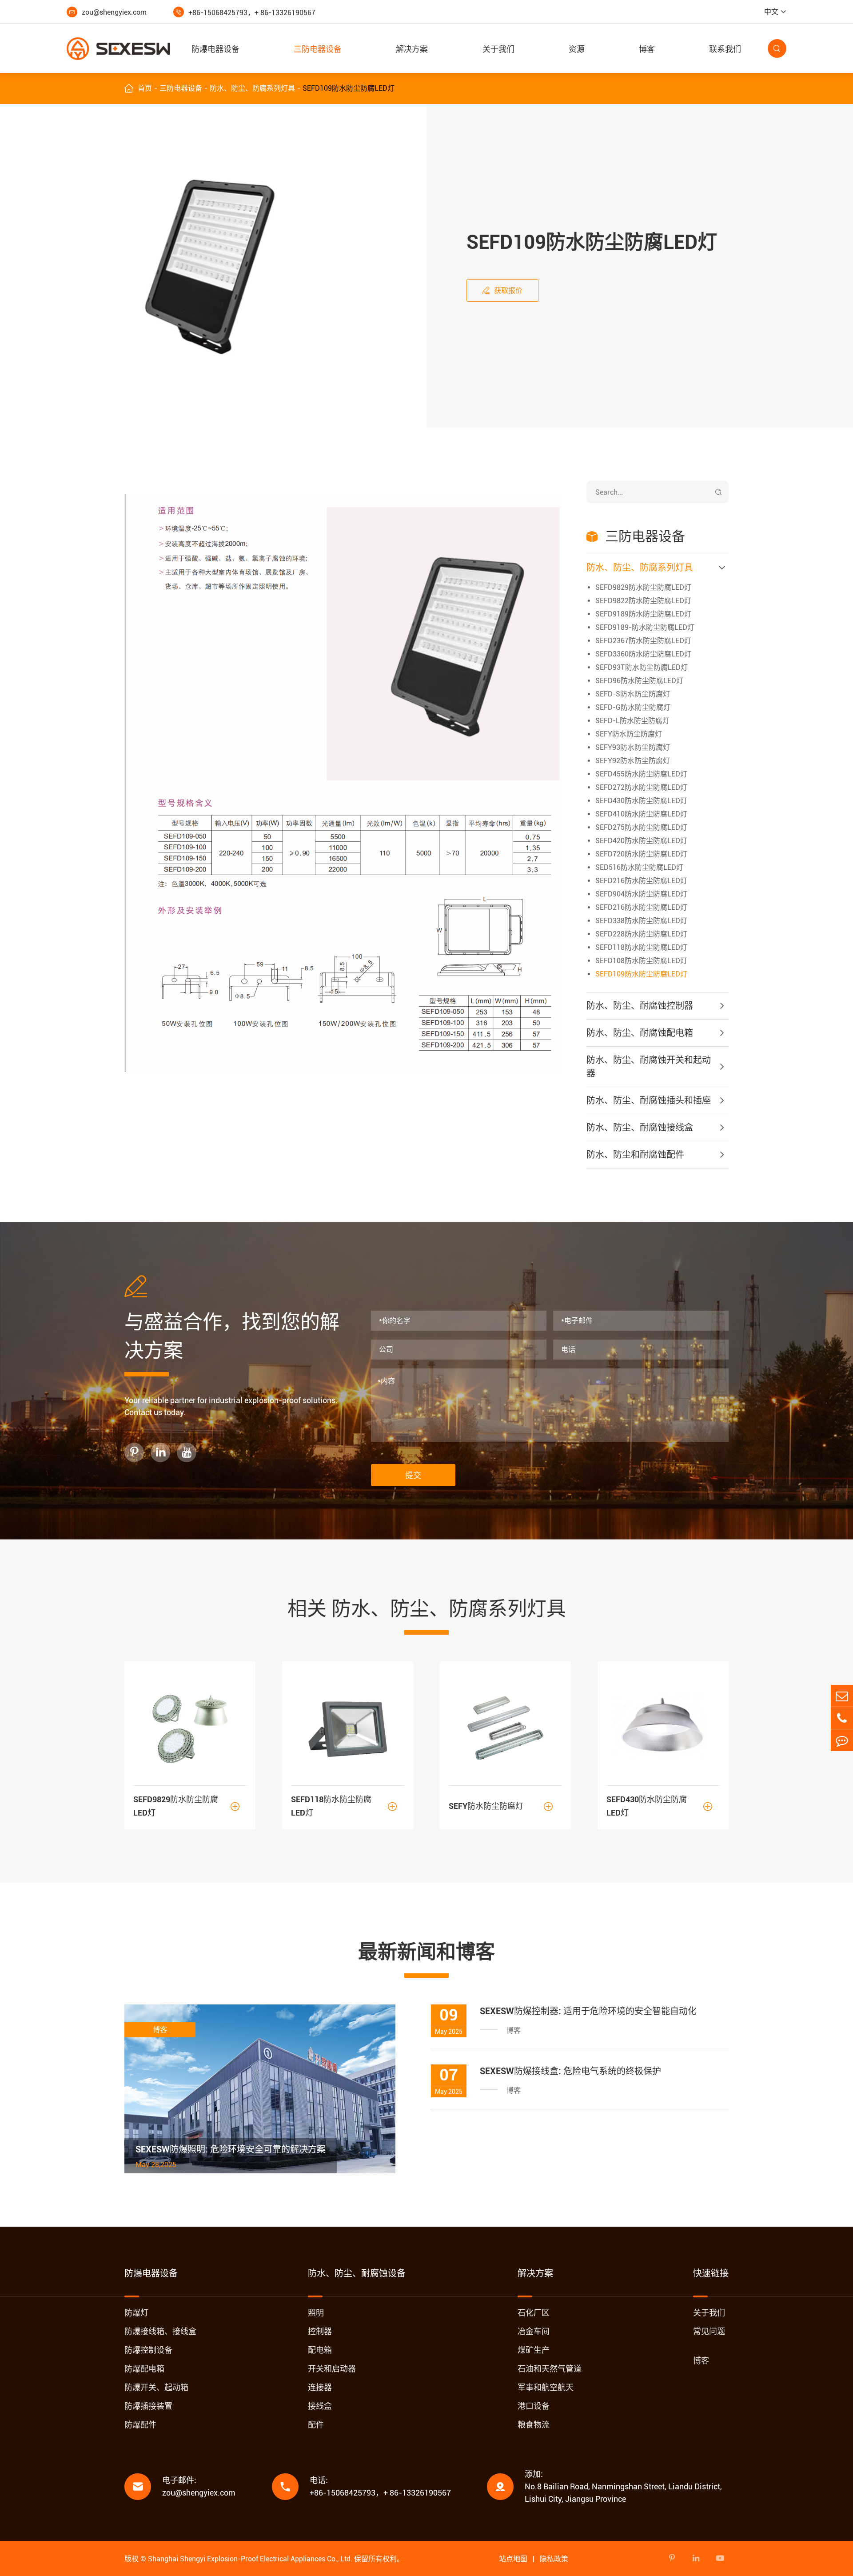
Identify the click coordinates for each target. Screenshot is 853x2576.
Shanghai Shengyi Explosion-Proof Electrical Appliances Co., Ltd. (250, 2559)
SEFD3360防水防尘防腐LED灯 (643, 654)
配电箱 (320, 2350)
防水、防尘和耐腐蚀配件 (635, 1155)
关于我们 (498, 49)
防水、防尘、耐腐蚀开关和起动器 (649, 1067)
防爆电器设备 (215, 49)
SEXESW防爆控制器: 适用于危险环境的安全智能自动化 (588, 2011)
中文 (771, 12)
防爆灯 (136, 2313)
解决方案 (412, 49)
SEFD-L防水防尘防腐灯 (632, 721)
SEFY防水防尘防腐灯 (629, 734)
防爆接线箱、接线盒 (160, 2331)
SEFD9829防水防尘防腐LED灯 (643, 587)
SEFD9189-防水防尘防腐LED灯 (645, 627)
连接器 (320, 2387)
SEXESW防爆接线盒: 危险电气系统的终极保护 (570, 2071)
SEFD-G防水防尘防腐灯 (633, 707)
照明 (316, 2313)
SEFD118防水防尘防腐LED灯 (641, 947)
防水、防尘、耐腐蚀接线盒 (640, 1128)
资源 (577, 49)
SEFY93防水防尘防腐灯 (633, 747)
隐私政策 (554, 2559)
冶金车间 (534, 2331)
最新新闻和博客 (426, 1952)
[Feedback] (842, 1740)
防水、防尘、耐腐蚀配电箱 (640, 1033)
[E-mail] (842, 1696)
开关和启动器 (332, 2369)
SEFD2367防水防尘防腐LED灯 (643, 641)
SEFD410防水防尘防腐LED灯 (641, 814)
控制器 (320, 2331)
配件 (316, 2425)
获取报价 (502, 290)
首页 (145, 88)
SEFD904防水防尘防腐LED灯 (641, 894)
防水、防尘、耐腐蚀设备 (357, 2273)
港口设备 (534, 2406)
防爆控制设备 (148, 2350)
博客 (647, 49)
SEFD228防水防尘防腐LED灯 (641, 934)
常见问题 (709, 2331)
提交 (413, 1475)
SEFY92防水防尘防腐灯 (633, 761)
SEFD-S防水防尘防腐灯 (633, 694)
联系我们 (725, 49)
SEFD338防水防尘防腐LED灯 (641, 921)
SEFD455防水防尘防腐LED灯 (641, 774)
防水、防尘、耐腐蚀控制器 (640, 1006)
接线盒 (320, 2406)
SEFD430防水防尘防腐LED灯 (641, 801)
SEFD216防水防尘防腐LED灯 (641, 881)
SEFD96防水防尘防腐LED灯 (639, 681)
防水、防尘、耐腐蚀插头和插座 (649, 1100)
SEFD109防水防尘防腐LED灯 (349, 88)
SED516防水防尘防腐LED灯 (639, 867)
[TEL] (842, 1718)
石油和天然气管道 (550, 2369)
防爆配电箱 (144, 2369)
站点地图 (513, 2559)
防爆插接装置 (148, 2406)
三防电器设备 (318, 49)
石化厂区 (534, 2313)
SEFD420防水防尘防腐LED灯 (641, 841)
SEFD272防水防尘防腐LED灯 (641, 787)
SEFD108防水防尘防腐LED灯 (641, 961)
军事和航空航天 (546, 2387)
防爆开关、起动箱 (156, 2387)
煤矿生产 (534, 2350)
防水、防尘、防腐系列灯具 (252, 88)
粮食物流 (534, 2425)
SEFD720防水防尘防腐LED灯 (641, 854)
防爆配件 (140, 2425)
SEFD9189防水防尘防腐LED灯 (643, 614)
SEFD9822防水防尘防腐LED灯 (643, 601)
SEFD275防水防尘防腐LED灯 (641, 827)
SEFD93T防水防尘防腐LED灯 (642, 667)
